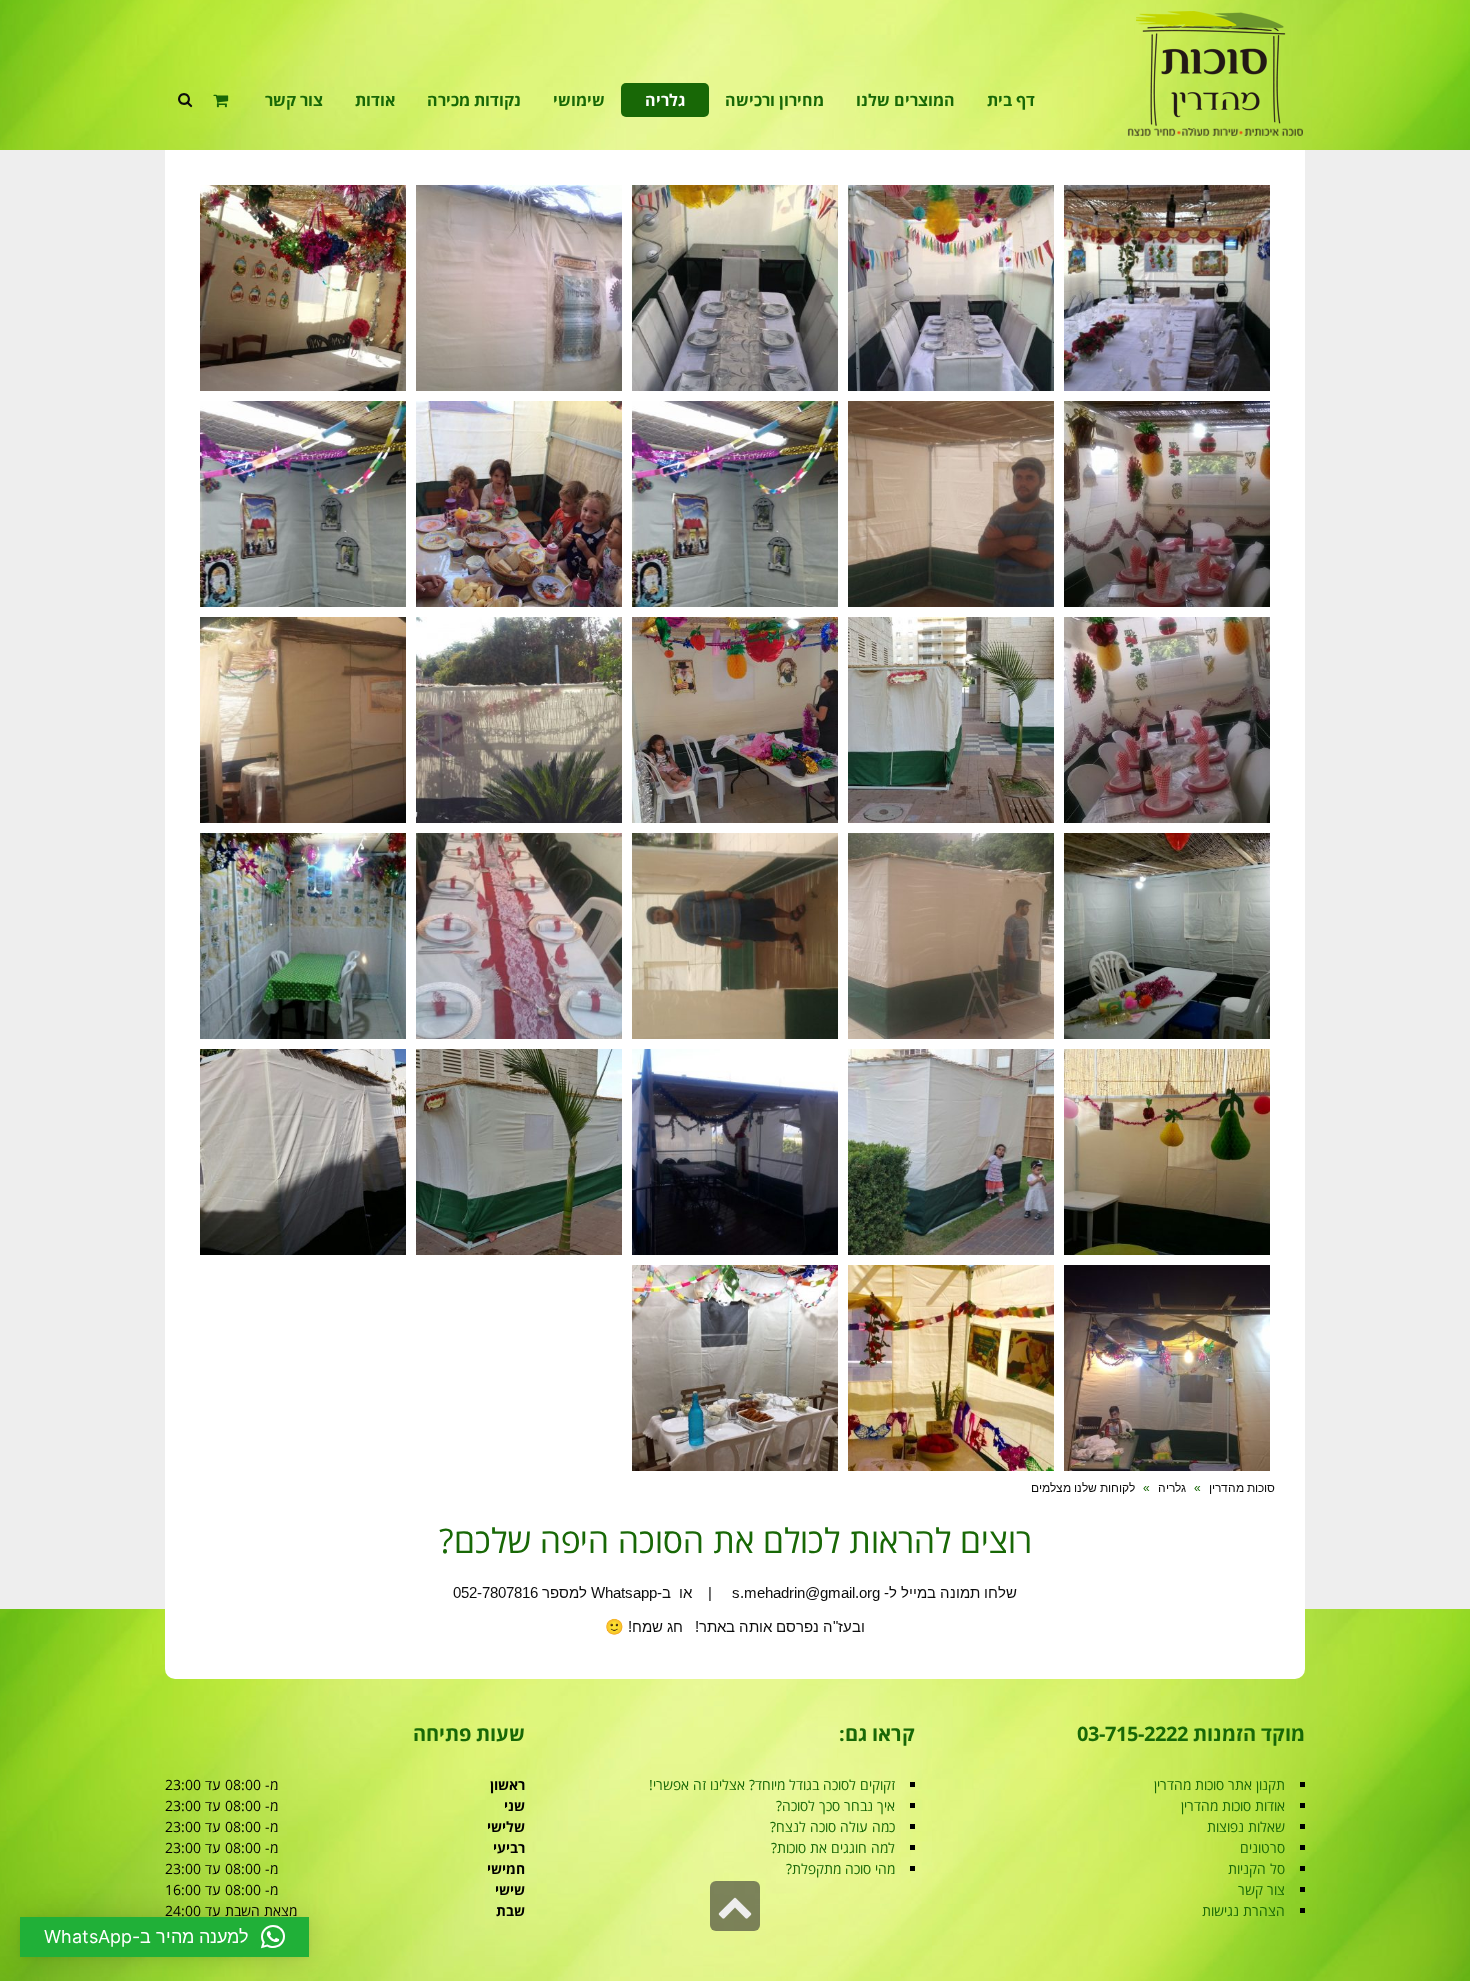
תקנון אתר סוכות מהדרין (1219, 1784)
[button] (164, 1937)
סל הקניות (1256, 1868)
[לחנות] (223, 100)
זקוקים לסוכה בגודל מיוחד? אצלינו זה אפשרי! (772, 1784)
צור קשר (1261, 1889)
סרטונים (1262, 1847)
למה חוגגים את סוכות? (833, 1847)
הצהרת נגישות (1243, 1910)
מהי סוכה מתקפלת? (840, 1868)
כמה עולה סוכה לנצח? (832, 1826)
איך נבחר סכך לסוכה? (835, 1805)
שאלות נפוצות (1246, 1826)
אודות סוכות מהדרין (1233, 1805)
